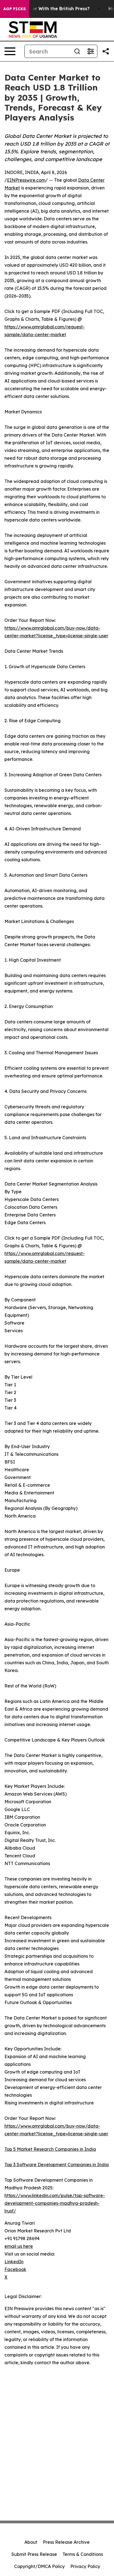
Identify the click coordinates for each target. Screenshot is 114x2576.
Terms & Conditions (83, 2554)
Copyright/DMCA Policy (39, 2566)
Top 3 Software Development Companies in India (57, 2165)
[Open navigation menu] (10, 51)
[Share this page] (106, 51)
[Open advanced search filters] (90, 51)
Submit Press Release (34, 2554)
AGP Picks (15, 9)
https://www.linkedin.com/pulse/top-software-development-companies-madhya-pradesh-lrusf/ (55, 2203)
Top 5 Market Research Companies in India (50, 2149)
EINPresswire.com (26, 180)
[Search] (77, 51)
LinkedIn (14, 2262)
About (31, 2542)
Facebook (15, 2269)
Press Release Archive (66, 2542)
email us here (19, 2246)
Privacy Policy (85, 2566)
